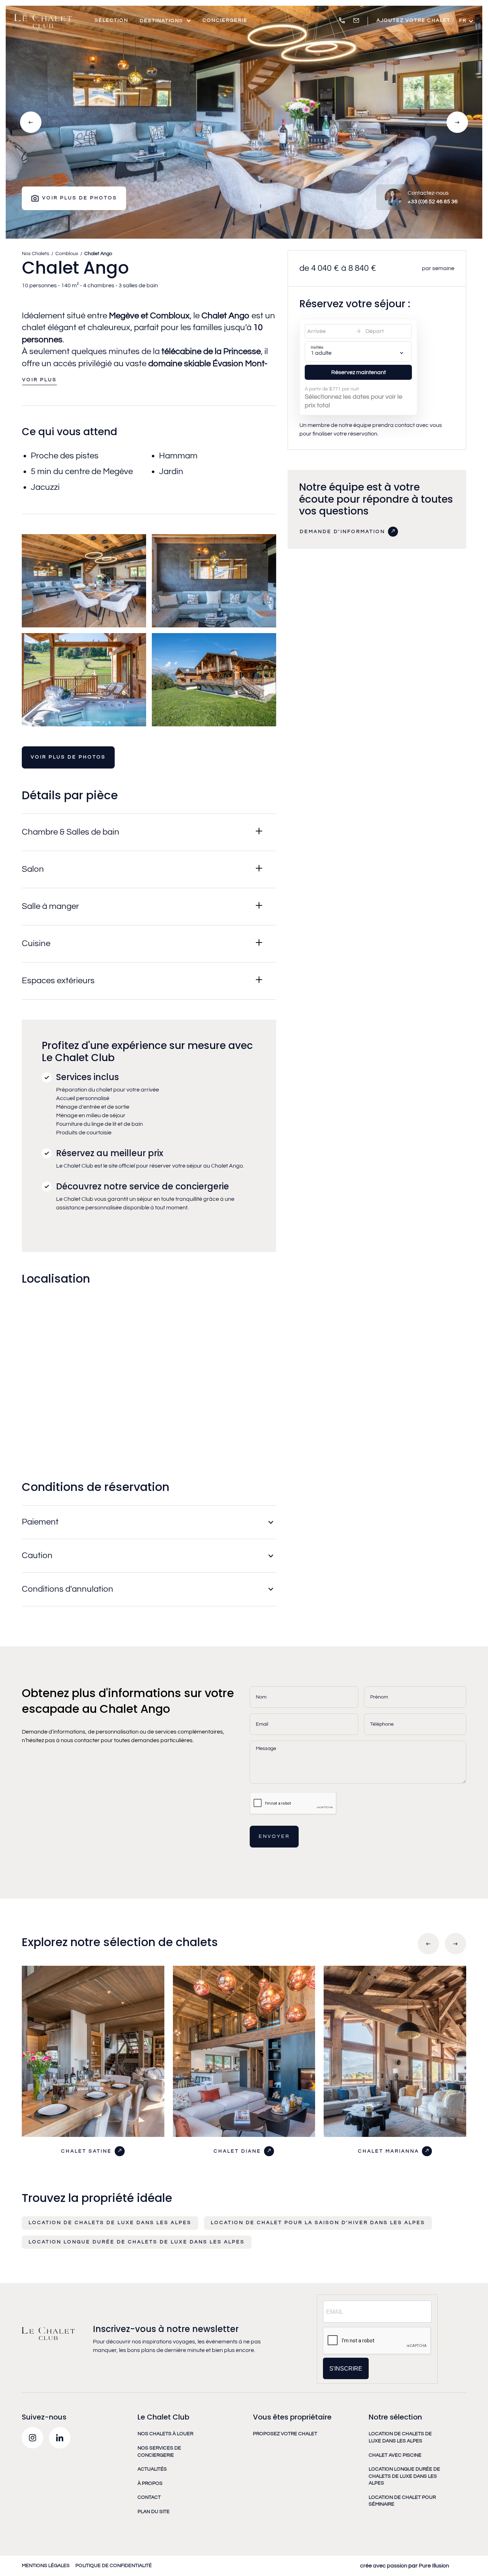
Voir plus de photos (68, 757)
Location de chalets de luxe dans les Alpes (110, 2223)
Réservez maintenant (358, 372)
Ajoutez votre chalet (414, 20)
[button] (165, 21)
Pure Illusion (433, 2566)
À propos (150, 2483)
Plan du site (154, 2512)
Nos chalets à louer (165, 2434)
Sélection (111, 20)
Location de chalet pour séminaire (402, 2501)
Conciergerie (225, 20)
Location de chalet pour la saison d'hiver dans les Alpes (318, 2223)
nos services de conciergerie (159, 2452)
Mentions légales (46, 2566)
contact (149, 2497)
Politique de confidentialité (114, 2566)
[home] (43, 21)
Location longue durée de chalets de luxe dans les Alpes (137, 2242)
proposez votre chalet (285, 2434)
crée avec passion (384, 2566)
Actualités (152, 2469)
